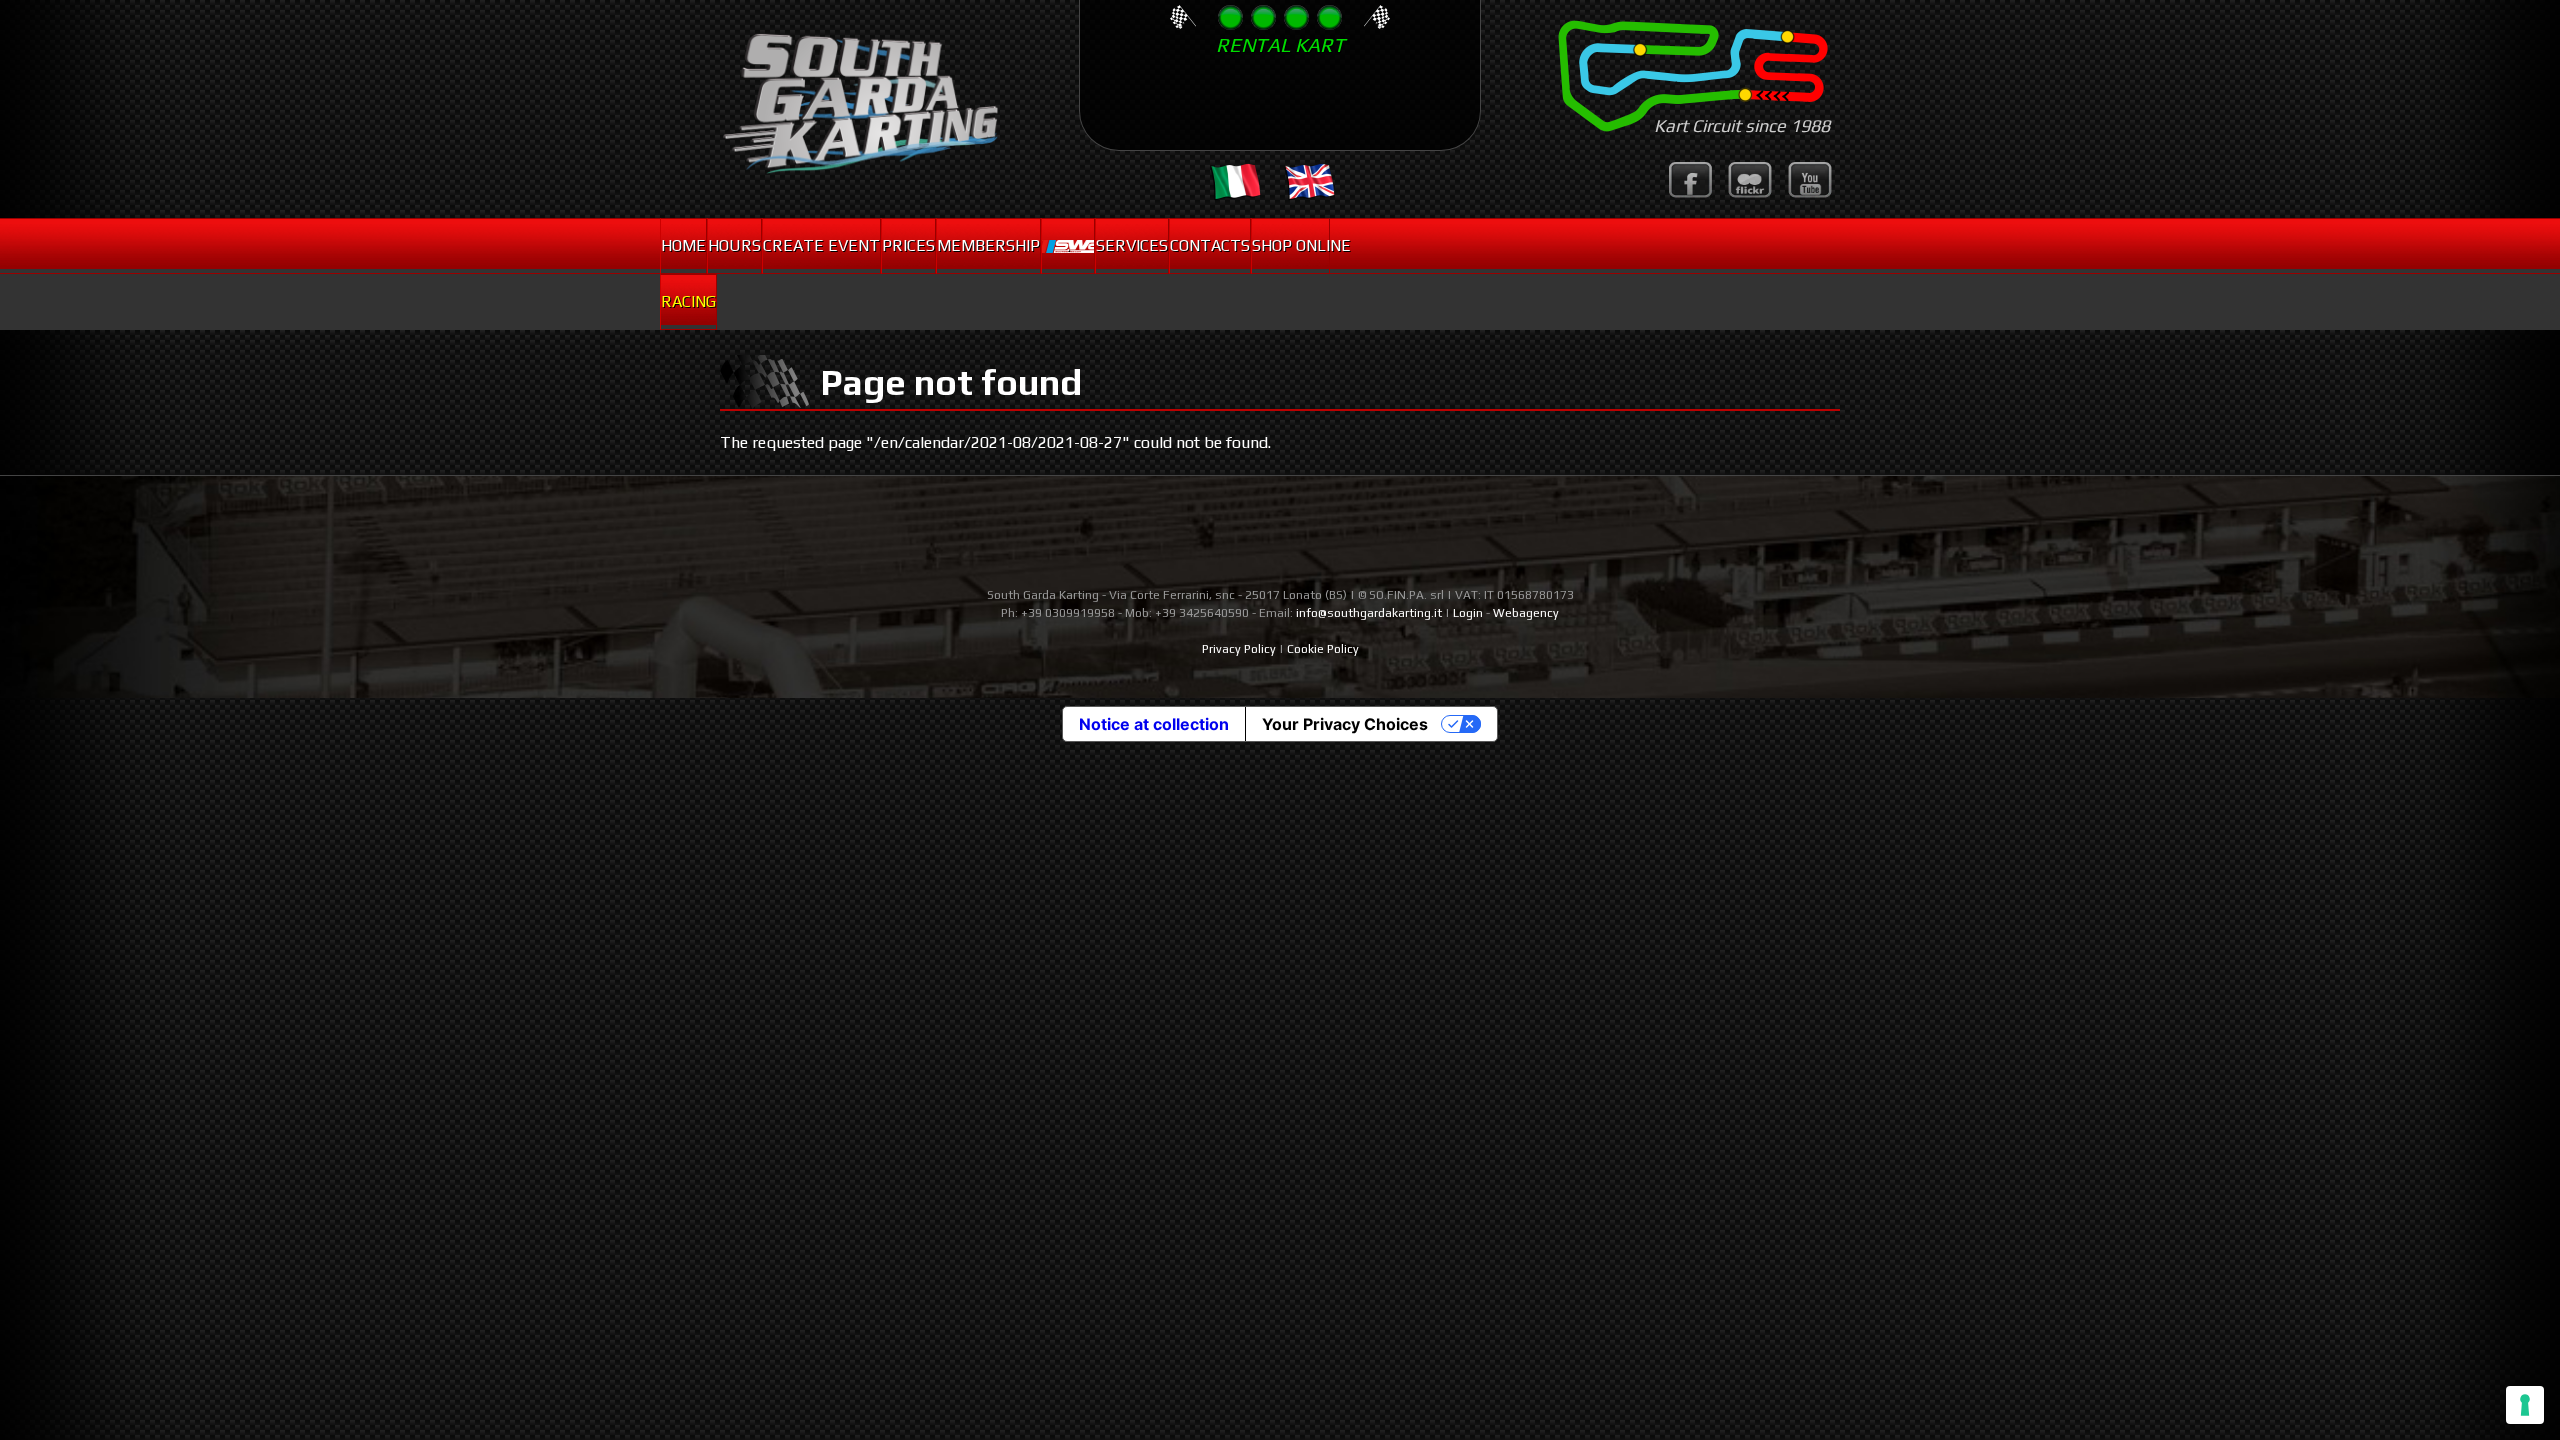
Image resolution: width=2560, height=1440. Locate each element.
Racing (688, 301)
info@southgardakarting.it (1369, 613)
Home (683, 245)
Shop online (1290, 245)
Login (1468, 613)
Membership (988, 245)
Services (1132, 245)
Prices (908, 245)
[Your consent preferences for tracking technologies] (2525, 1405)
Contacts (1210, 245)
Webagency (1526, 613)
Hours (734, 245)
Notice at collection (1154, 724)
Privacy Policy (1239, 649)
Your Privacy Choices (1345, 724)
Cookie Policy (1323, 649)
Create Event (821, 245)
